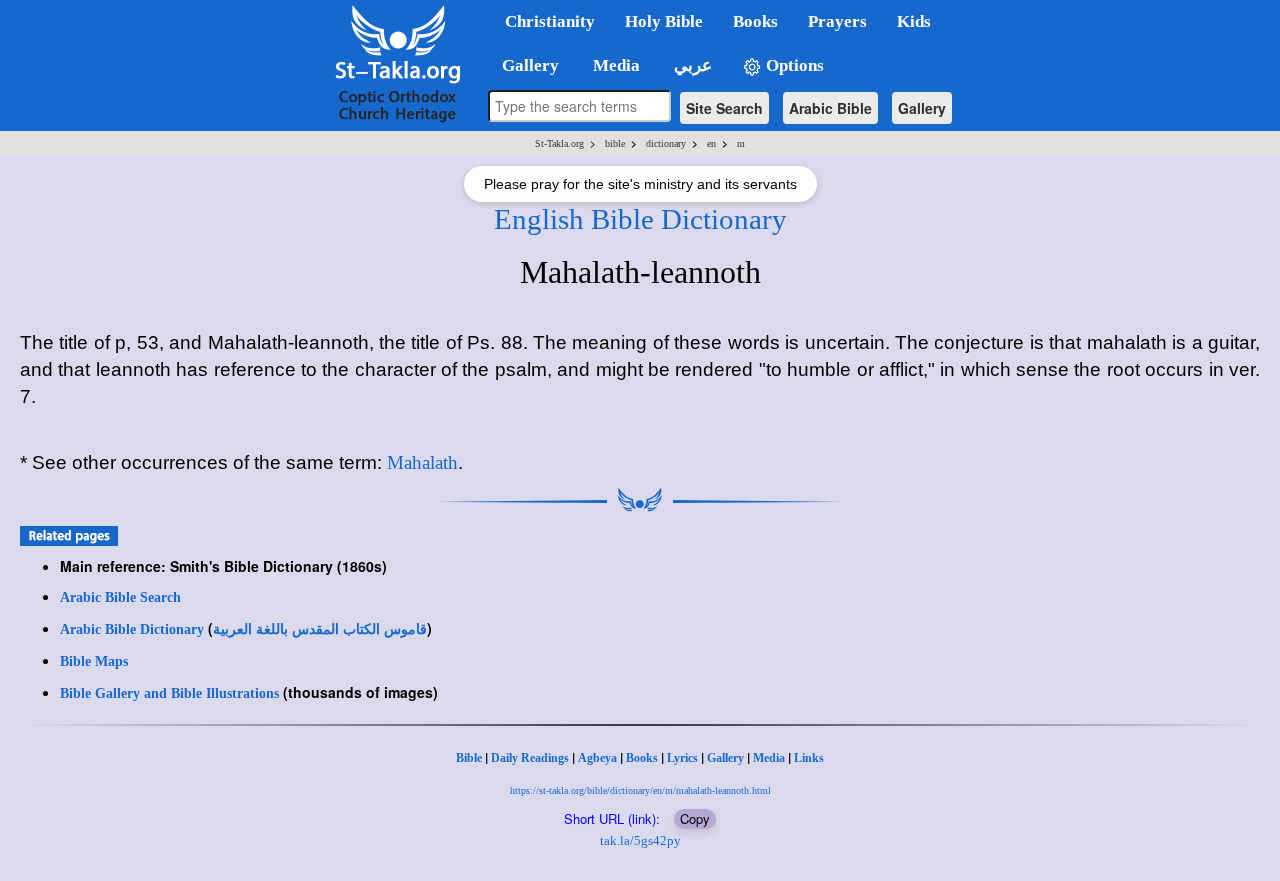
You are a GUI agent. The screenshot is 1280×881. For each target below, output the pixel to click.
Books (642, 758)
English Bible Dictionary (640, 219)
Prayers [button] (837, 21)
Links (809, 758)
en (711, 143)
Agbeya (597, 758)
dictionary (666, 143)
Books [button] (755, 21)
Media (769, 758)
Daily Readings (530, 758)
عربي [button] (691, 65)
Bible (469, 758)
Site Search (724, 108)
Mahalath (422, 462)
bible (615, 143)
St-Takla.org (559, 143)
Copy (695, 818)
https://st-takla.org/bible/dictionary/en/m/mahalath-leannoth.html (640, 790)
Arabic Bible (830, 108)
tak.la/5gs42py (640, 840)
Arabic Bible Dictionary (132, 629)
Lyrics (682, 758)
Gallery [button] (524, 65)
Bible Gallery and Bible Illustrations (169, 693)
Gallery (922, 108)
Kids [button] (914, 21)
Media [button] (614, 65)
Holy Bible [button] (664, 21)
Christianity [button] (550, 21)
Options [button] (793, 65)
